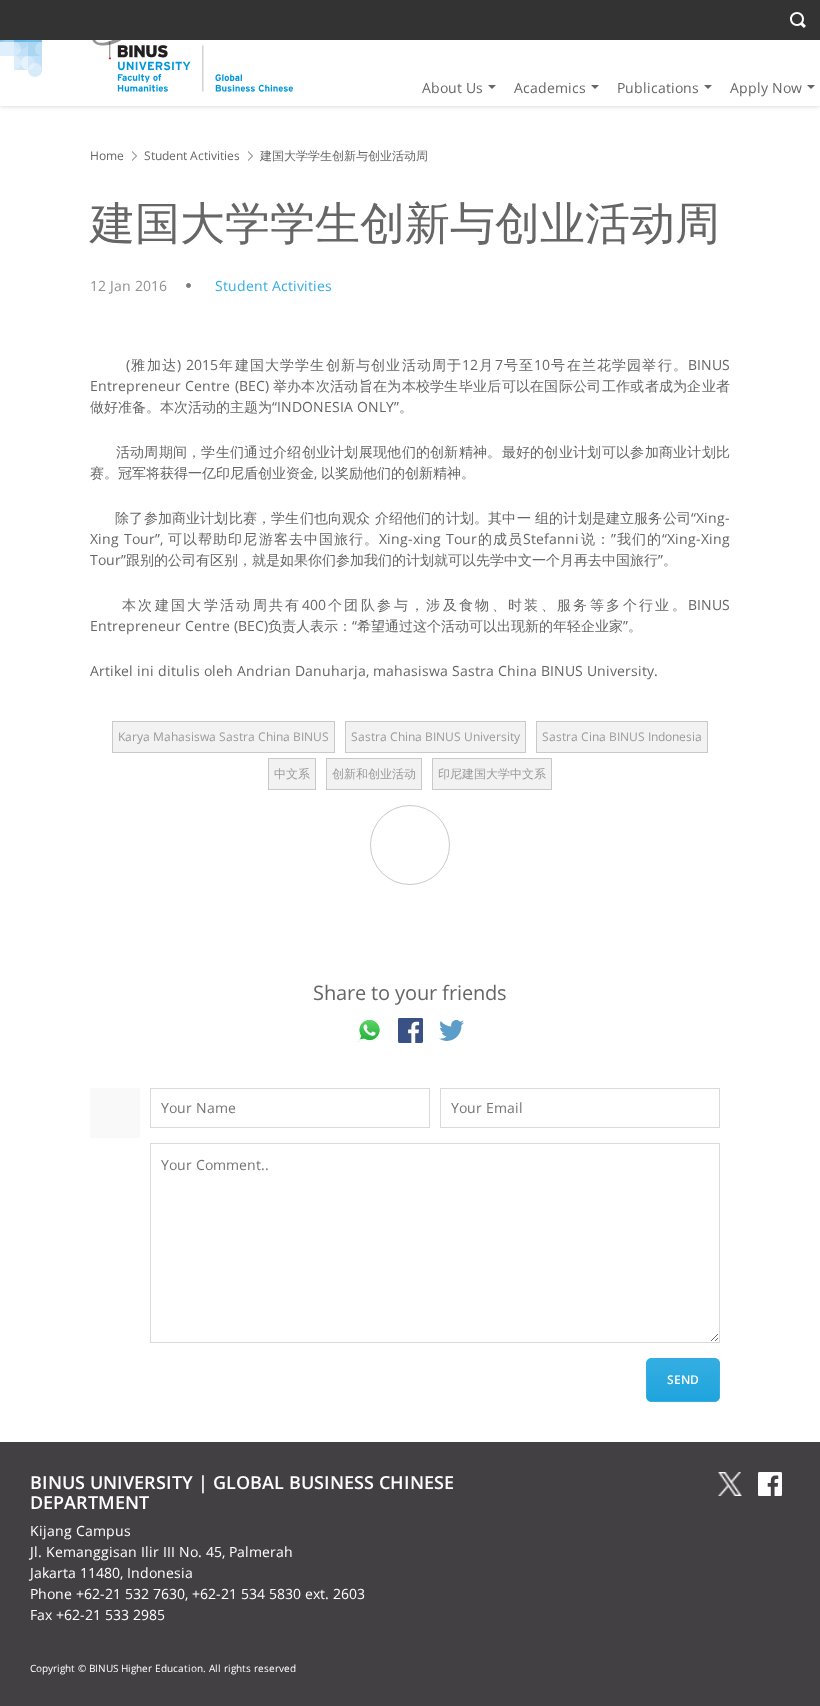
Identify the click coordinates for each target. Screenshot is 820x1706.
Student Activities (192, 155)
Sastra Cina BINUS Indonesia (622, 736)
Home (107, 155)
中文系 (292, 773)
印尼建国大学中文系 (492, 773)
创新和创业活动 (374, 773)
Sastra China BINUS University (435, 736)
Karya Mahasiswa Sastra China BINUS (223, 736)
